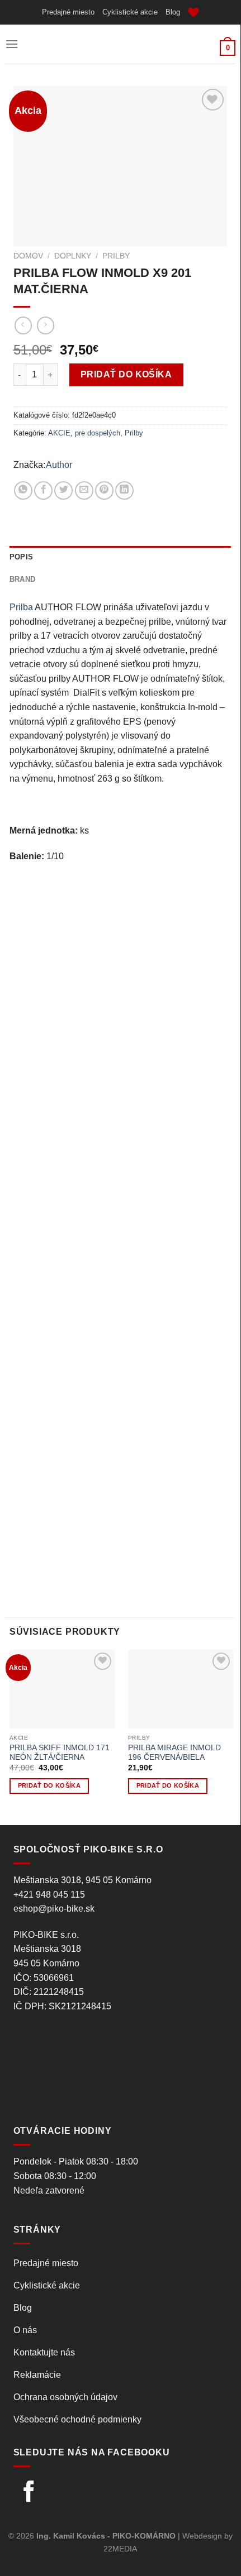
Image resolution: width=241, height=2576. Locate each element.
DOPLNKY (73, 256)
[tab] (120, 557)
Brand (22, 579)
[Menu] (12, 44)
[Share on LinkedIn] (124, 490)
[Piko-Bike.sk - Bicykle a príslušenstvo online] (120, 44)
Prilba (21, 607)
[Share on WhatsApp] (23, 490)
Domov (28, 256)
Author (59, 465)
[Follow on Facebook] (29, 2493)
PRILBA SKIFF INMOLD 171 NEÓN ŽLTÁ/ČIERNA (60, 1753)
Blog (173, 12)
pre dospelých (98, 433)
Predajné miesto (68, 12)
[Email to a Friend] (84, 490)
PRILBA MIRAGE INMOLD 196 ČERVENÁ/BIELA (174, 1753)
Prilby (116, 256)
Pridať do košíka (126, 374)
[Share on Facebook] (43, 490)
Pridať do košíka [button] (49, 1785)
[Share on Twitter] (63, 490)
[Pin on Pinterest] (104, 490)
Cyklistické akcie (130, 12)
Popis (21, 557)
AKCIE (59, 433)
